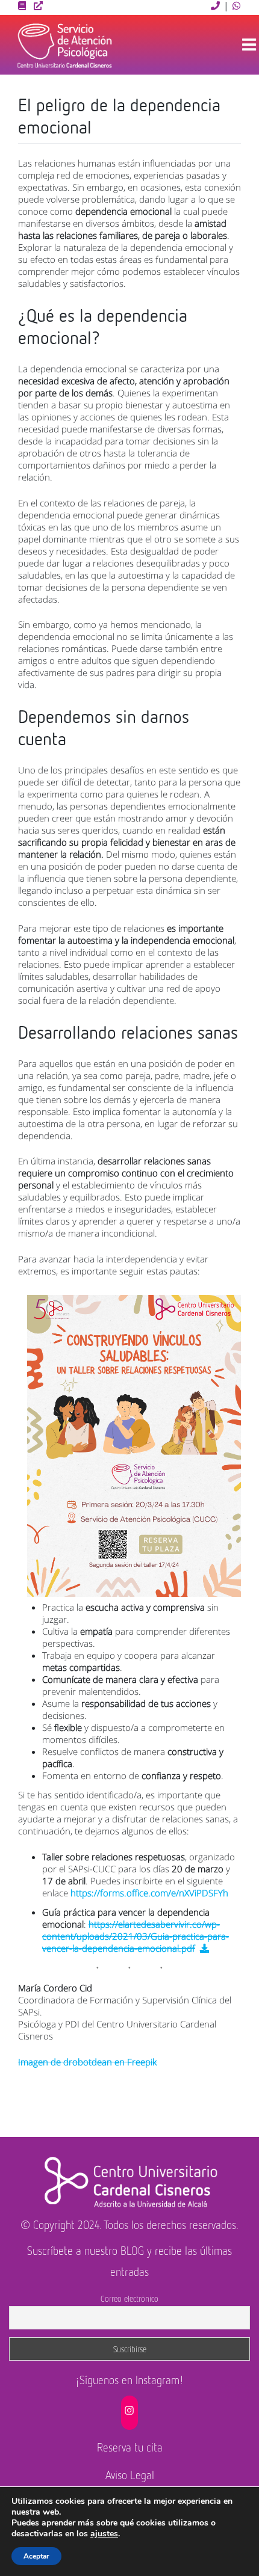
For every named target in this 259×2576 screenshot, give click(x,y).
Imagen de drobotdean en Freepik (87, 2062)
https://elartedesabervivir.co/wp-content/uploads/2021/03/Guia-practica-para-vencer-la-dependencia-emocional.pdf (136, 1936)
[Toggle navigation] (249, 45)
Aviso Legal (130, 2475)
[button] (216, 5)
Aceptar (36, 2556)
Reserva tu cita (130, 2447)
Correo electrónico (129, 2298)
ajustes (104, 2534)
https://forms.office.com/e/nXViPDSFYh (149, 1893)
